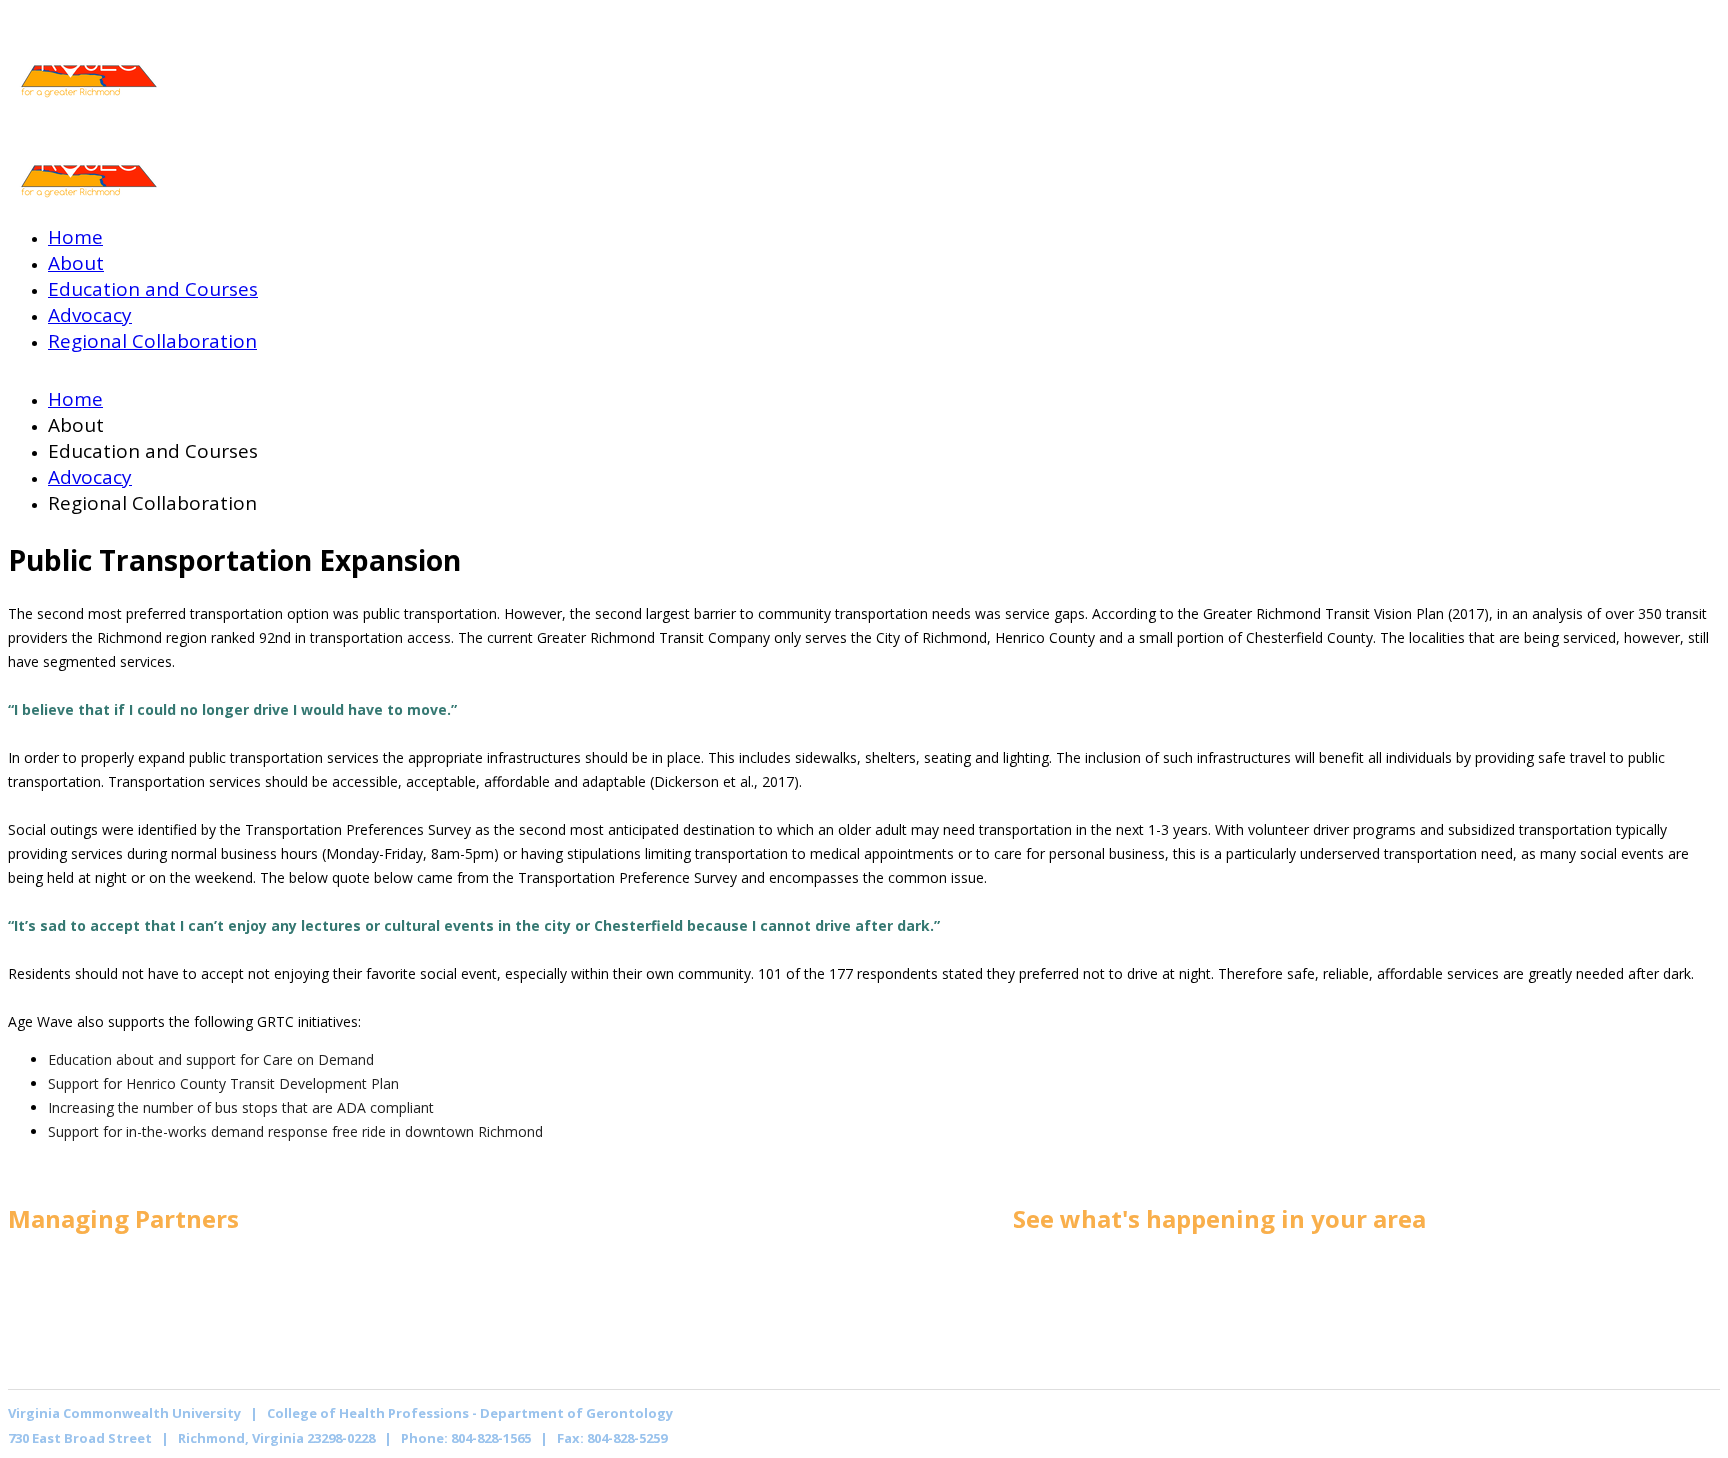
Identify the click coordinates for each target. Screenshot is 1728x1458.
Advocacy (90, 315)
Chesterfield (1344, 1315)
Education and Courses (153, 289)
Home (75, 237)
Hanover (1328, 1267)
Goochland (1336, 1291)
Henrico (1032, 1339)
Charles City (1343, 1339)
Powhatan (1042, 1291)
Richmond (1040, 1267)
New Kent (1040, 1315)
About (76, 263)
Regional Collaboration (152, 341)
